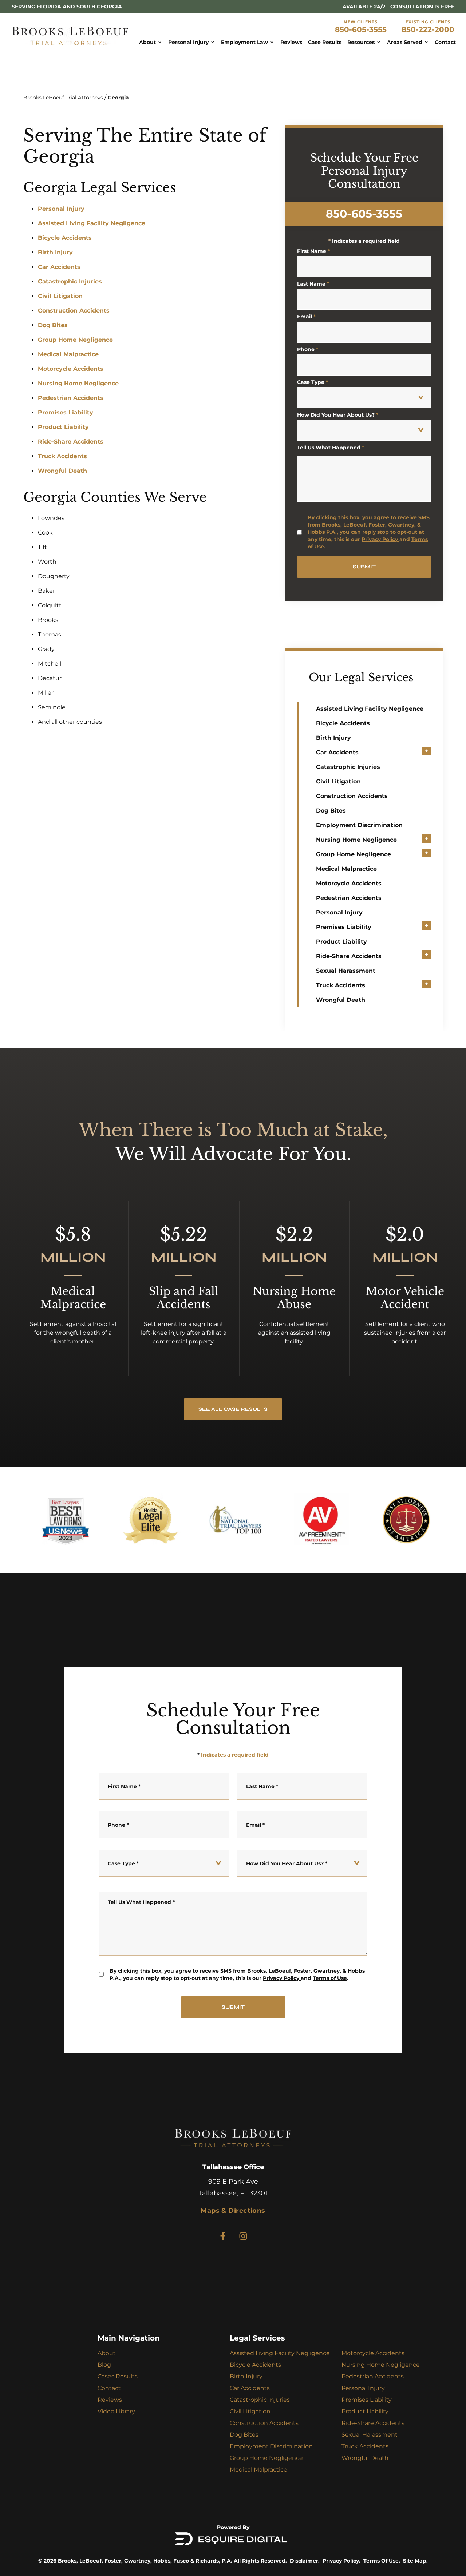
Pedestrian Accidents (71, 398)
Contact (109, 2388)
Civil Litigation (60, 296)
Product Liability (63, 427)
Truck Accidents (62, 456)
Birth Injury (55, 252)
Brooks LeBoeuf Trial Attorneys (63, 98)
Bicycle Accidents (65, 238)
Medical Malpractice (68, 354)
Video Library (116, 2411)
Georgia (118, 98)
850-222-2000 (428, 29)
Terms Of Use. (382, 2561)
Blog (104, 2365)
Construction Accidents (74, 311)
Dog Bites (53, 325)
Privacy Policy (380, 539)
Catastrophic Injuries (70, 281)
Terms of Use (330, 1978)
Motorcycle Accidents (71, 369)
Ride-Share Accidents (71, 442)
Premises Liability (66, 412)
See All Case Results (233, 1409)
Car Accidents (59, 267)
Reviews (110, 2400)
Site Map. (415, 2561)
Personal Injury (61, 209)
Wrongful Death (62, 471)
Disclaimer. (305, 2561)
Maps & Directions (233, 2211)
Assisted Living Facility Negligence (92, 223)
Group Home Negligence (75, 340)
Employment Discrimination (359, 825)
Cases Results (118, 2376)
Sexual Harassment (346, 971)
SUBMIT (364, 567)
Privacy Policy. (341, 2561)
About (107, 2353)
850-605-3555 (361, 29)
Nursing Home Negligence (78, 383)
